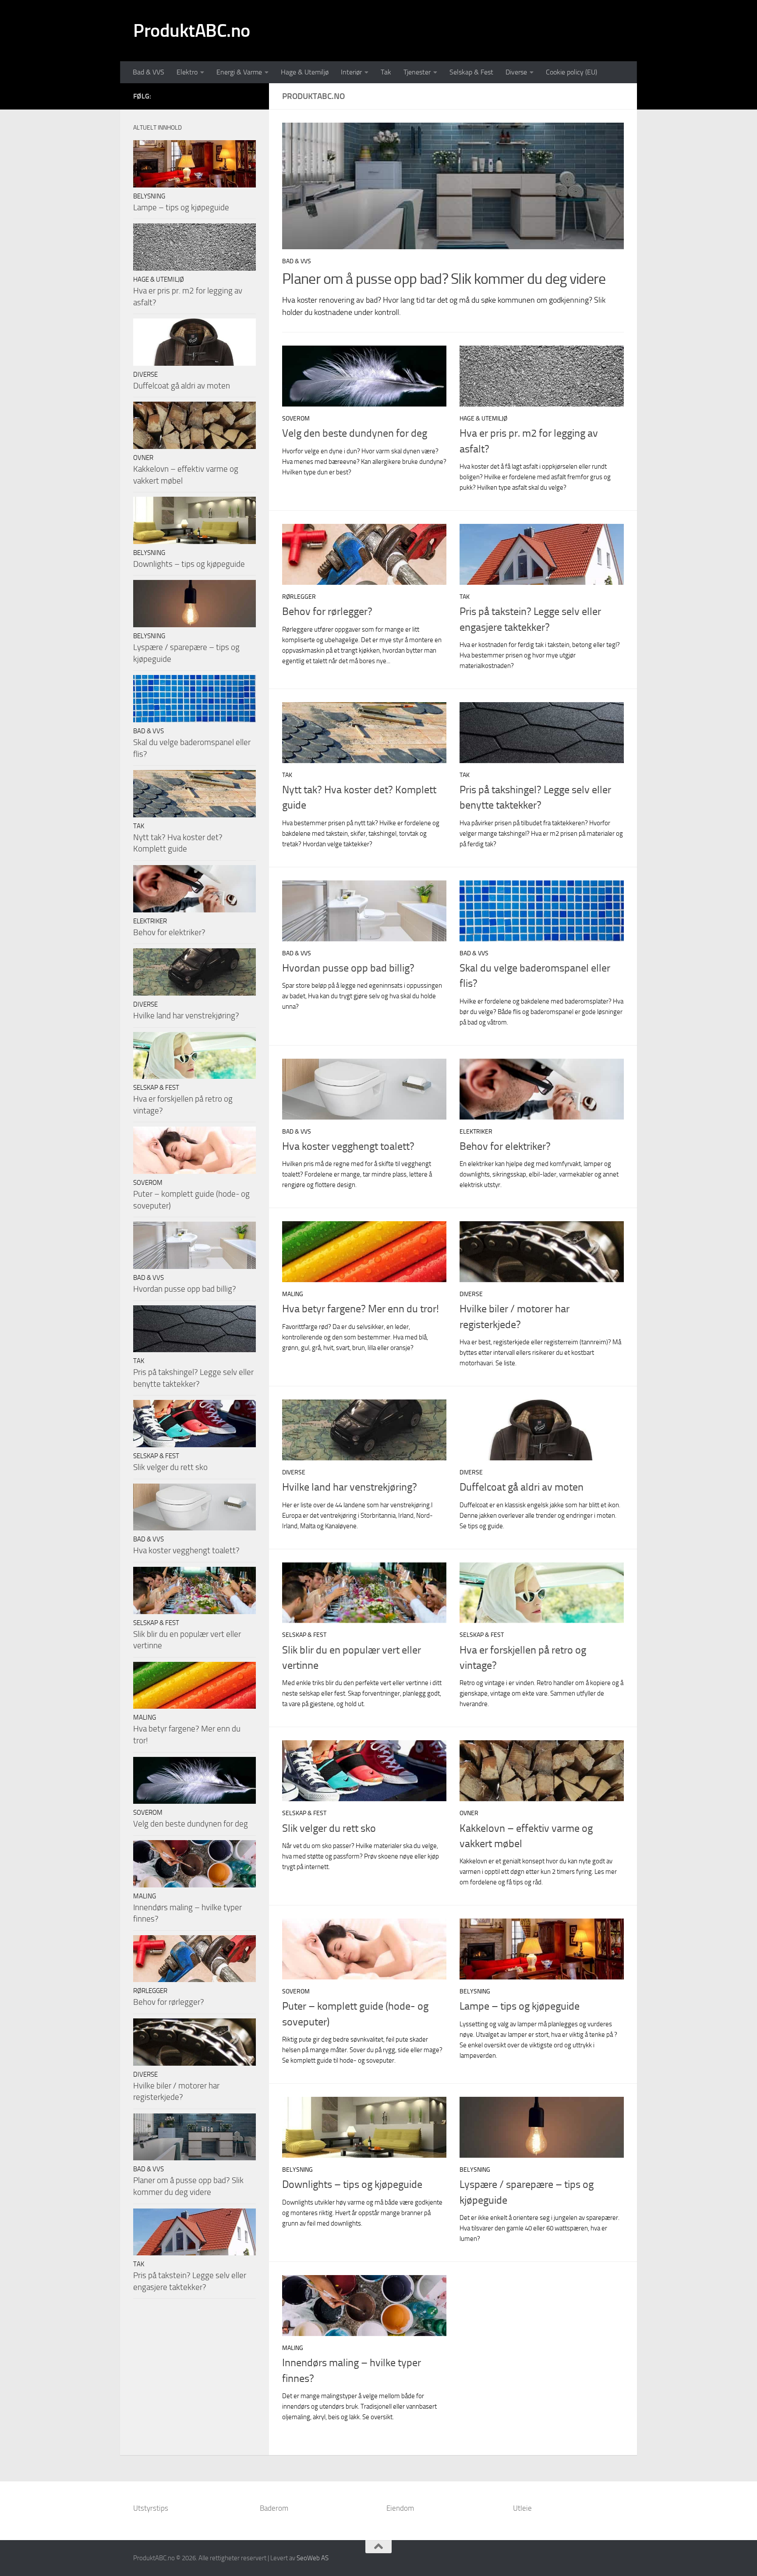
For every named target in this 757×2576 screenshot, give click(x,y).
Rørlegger (299, 597)
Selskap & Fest (471, 72)
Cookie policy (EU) (571, 72)
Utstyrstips (151, 2508)
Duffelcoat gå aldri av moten (522, 1487)
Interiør (351, 72)
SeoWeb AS (313, 2558)
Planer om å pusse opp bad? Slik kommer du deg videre (444, 279)
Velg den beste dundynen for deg (355, 433)
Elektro (187, 72)
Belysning (475, 1991)
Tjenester (417, 72)
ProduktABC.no (192, 31)
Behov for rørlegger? (327, 611)
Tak (386, 72)
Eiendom (400, 2508)
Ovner (469, 1813)
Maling (293, 1294)
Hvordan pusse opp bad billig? (348, 968)
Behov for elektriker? (505, 1146)
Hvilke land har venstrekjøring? (350, 1487)
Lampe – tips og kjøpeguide (520, 2006)
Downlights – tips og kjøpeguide (352, 2184)
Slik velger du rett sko (329, 1828)
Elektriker (476, 1132)
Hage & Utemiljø (305, 72)
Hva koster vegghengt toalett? (348, 1146)
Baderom (274, 2508)
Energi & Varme (239, 72)
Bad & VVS (149, 72)
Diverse (516, 72)
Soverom (296, 419)
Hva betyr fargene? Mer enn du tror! (361, 1309)
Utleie (522, 2508)
